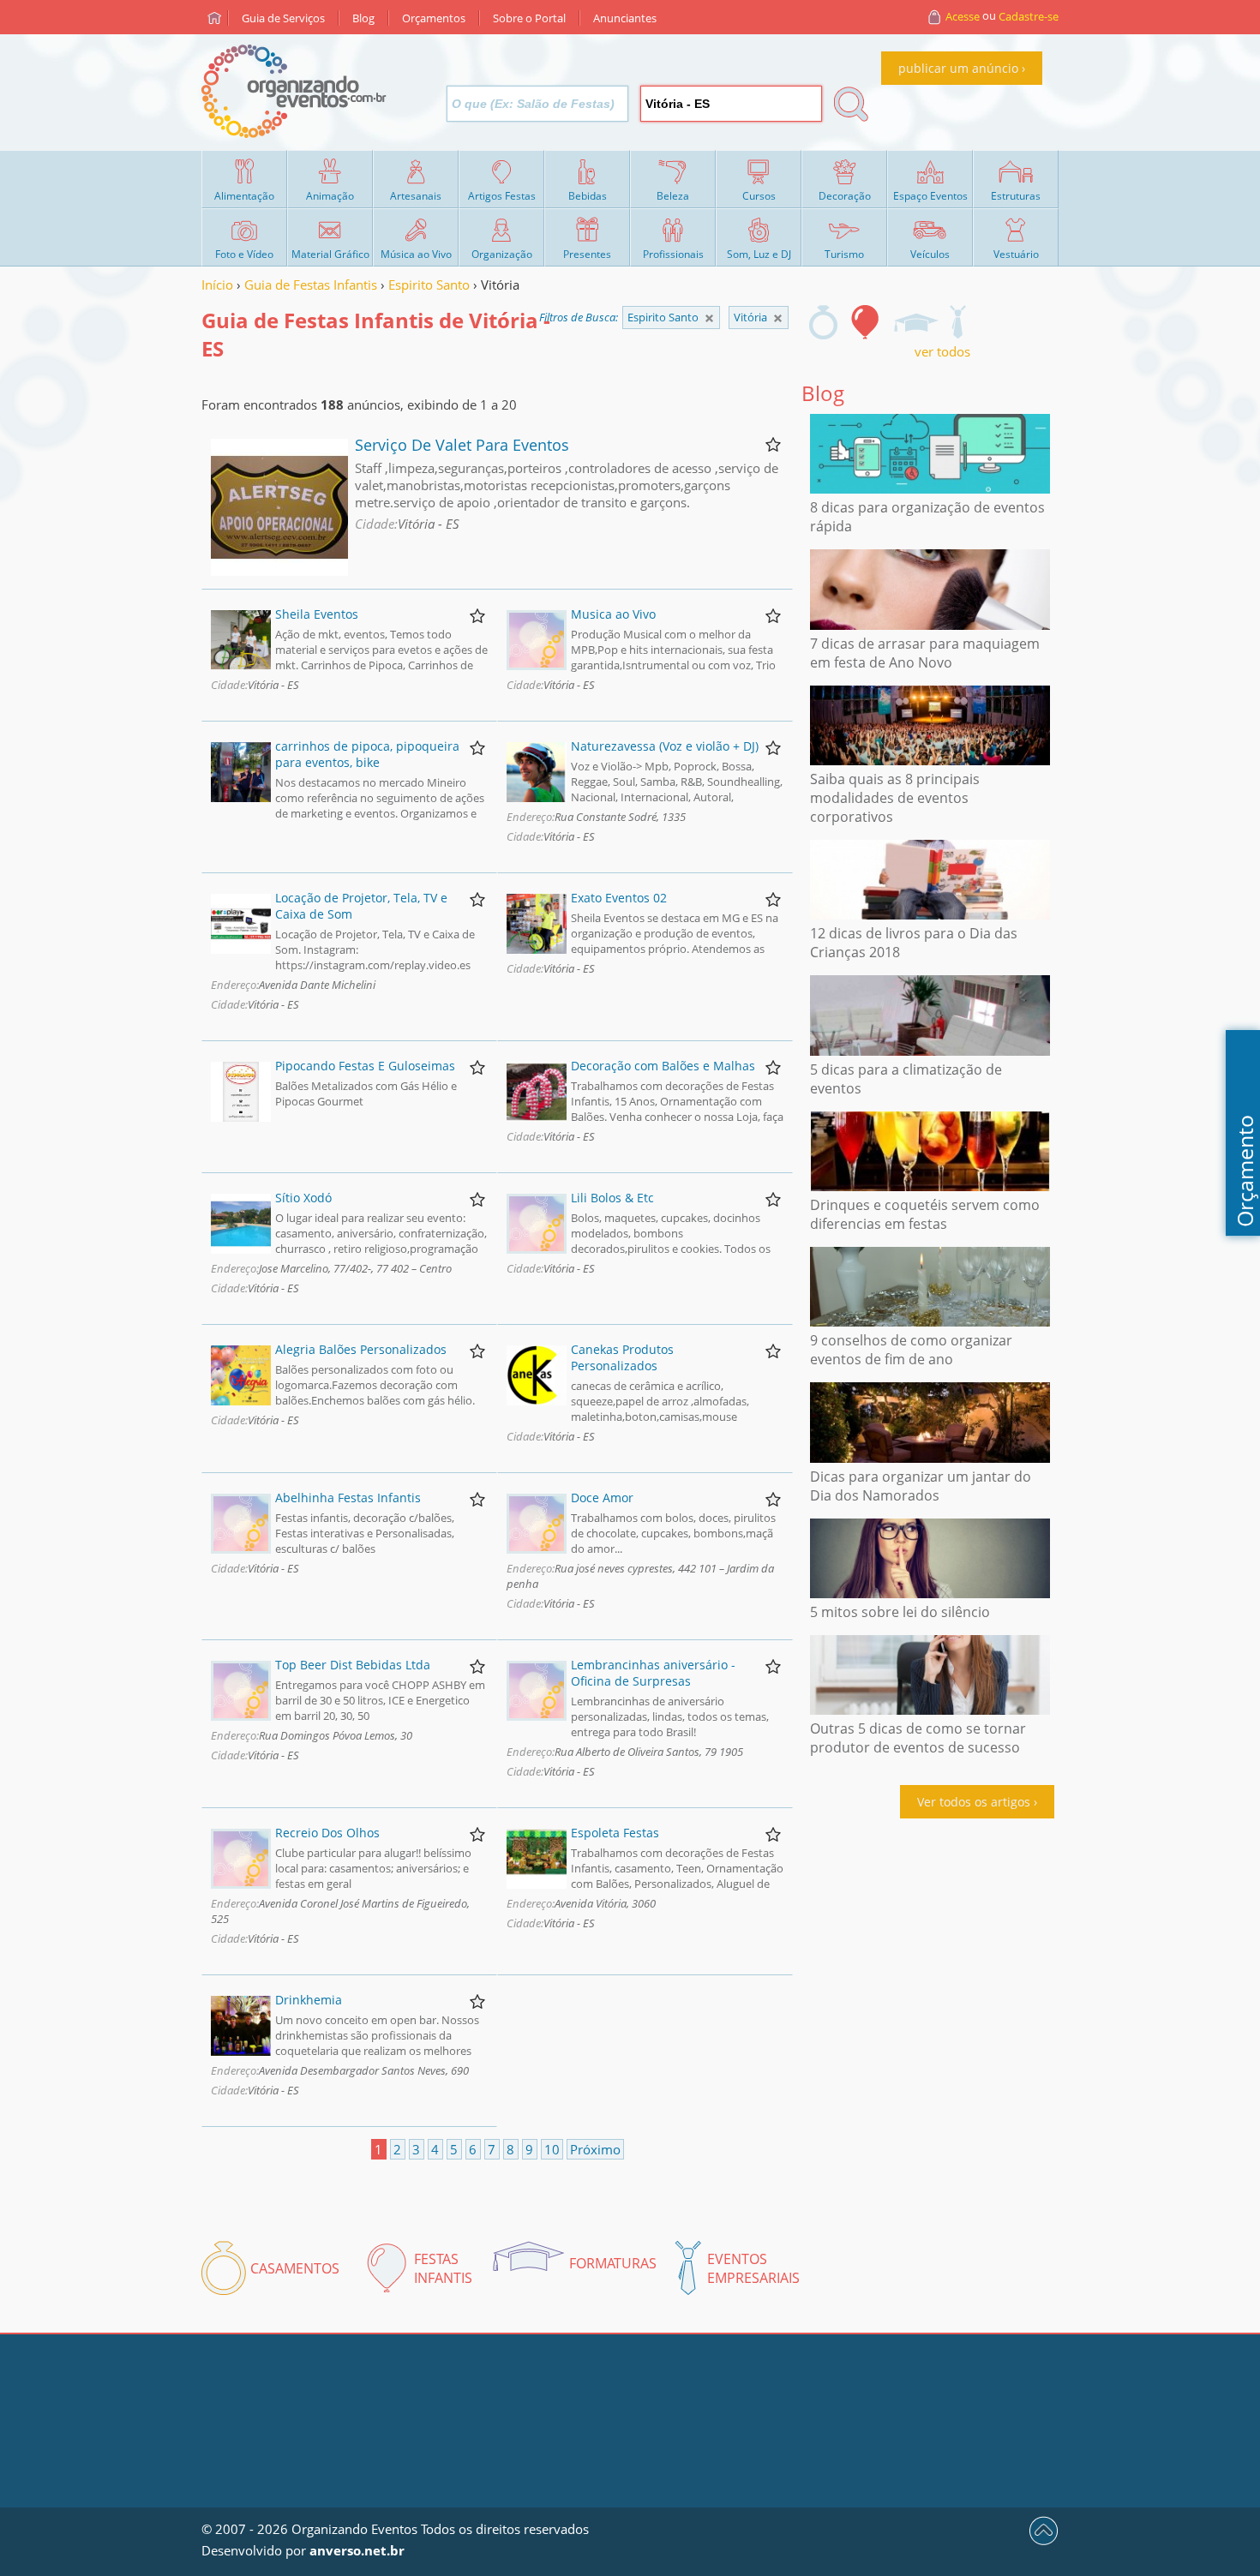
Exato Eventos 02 (619, 898)
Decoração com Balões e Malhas (663, 1066)
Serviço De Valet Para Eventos (462, 445)
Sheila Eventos (317, 614)
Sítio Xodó (303, 1198)
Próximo (595, 2149)
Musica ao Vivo (613, 614)
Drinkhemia (309, 2000)
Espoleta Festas (615, 1833)
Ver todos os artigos (974, 1802)
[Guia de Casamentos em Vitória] (823, 322)
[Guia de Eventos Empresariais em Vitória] (957, 322)
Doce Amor (602, 1498)
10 (552, 2149)
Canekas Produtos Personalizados (622, 1357)
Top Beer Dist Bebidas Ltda (353, 1665)
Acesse (963, 16)
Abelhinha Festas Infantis (348, 1498)
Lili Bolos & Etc (612, 1198)
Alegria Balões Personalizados (361, 1349)
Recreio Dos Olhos (327, 1833)
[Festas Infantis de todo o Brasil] (709, 318)
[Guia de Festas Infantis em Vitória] (866, 322)
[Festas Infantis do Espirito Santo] (778, 318)
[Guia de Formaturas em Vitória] (915, 322)
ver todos (942, 351)
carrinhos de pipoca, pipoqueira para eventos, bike (367, 754)
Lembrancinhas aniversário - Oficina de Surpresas (653, 1673)
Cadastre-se (1029, 16)
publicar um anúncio (958, 68)
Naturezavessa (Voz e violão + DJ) (665, 746)
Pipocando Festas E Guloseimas (365, 1066)
